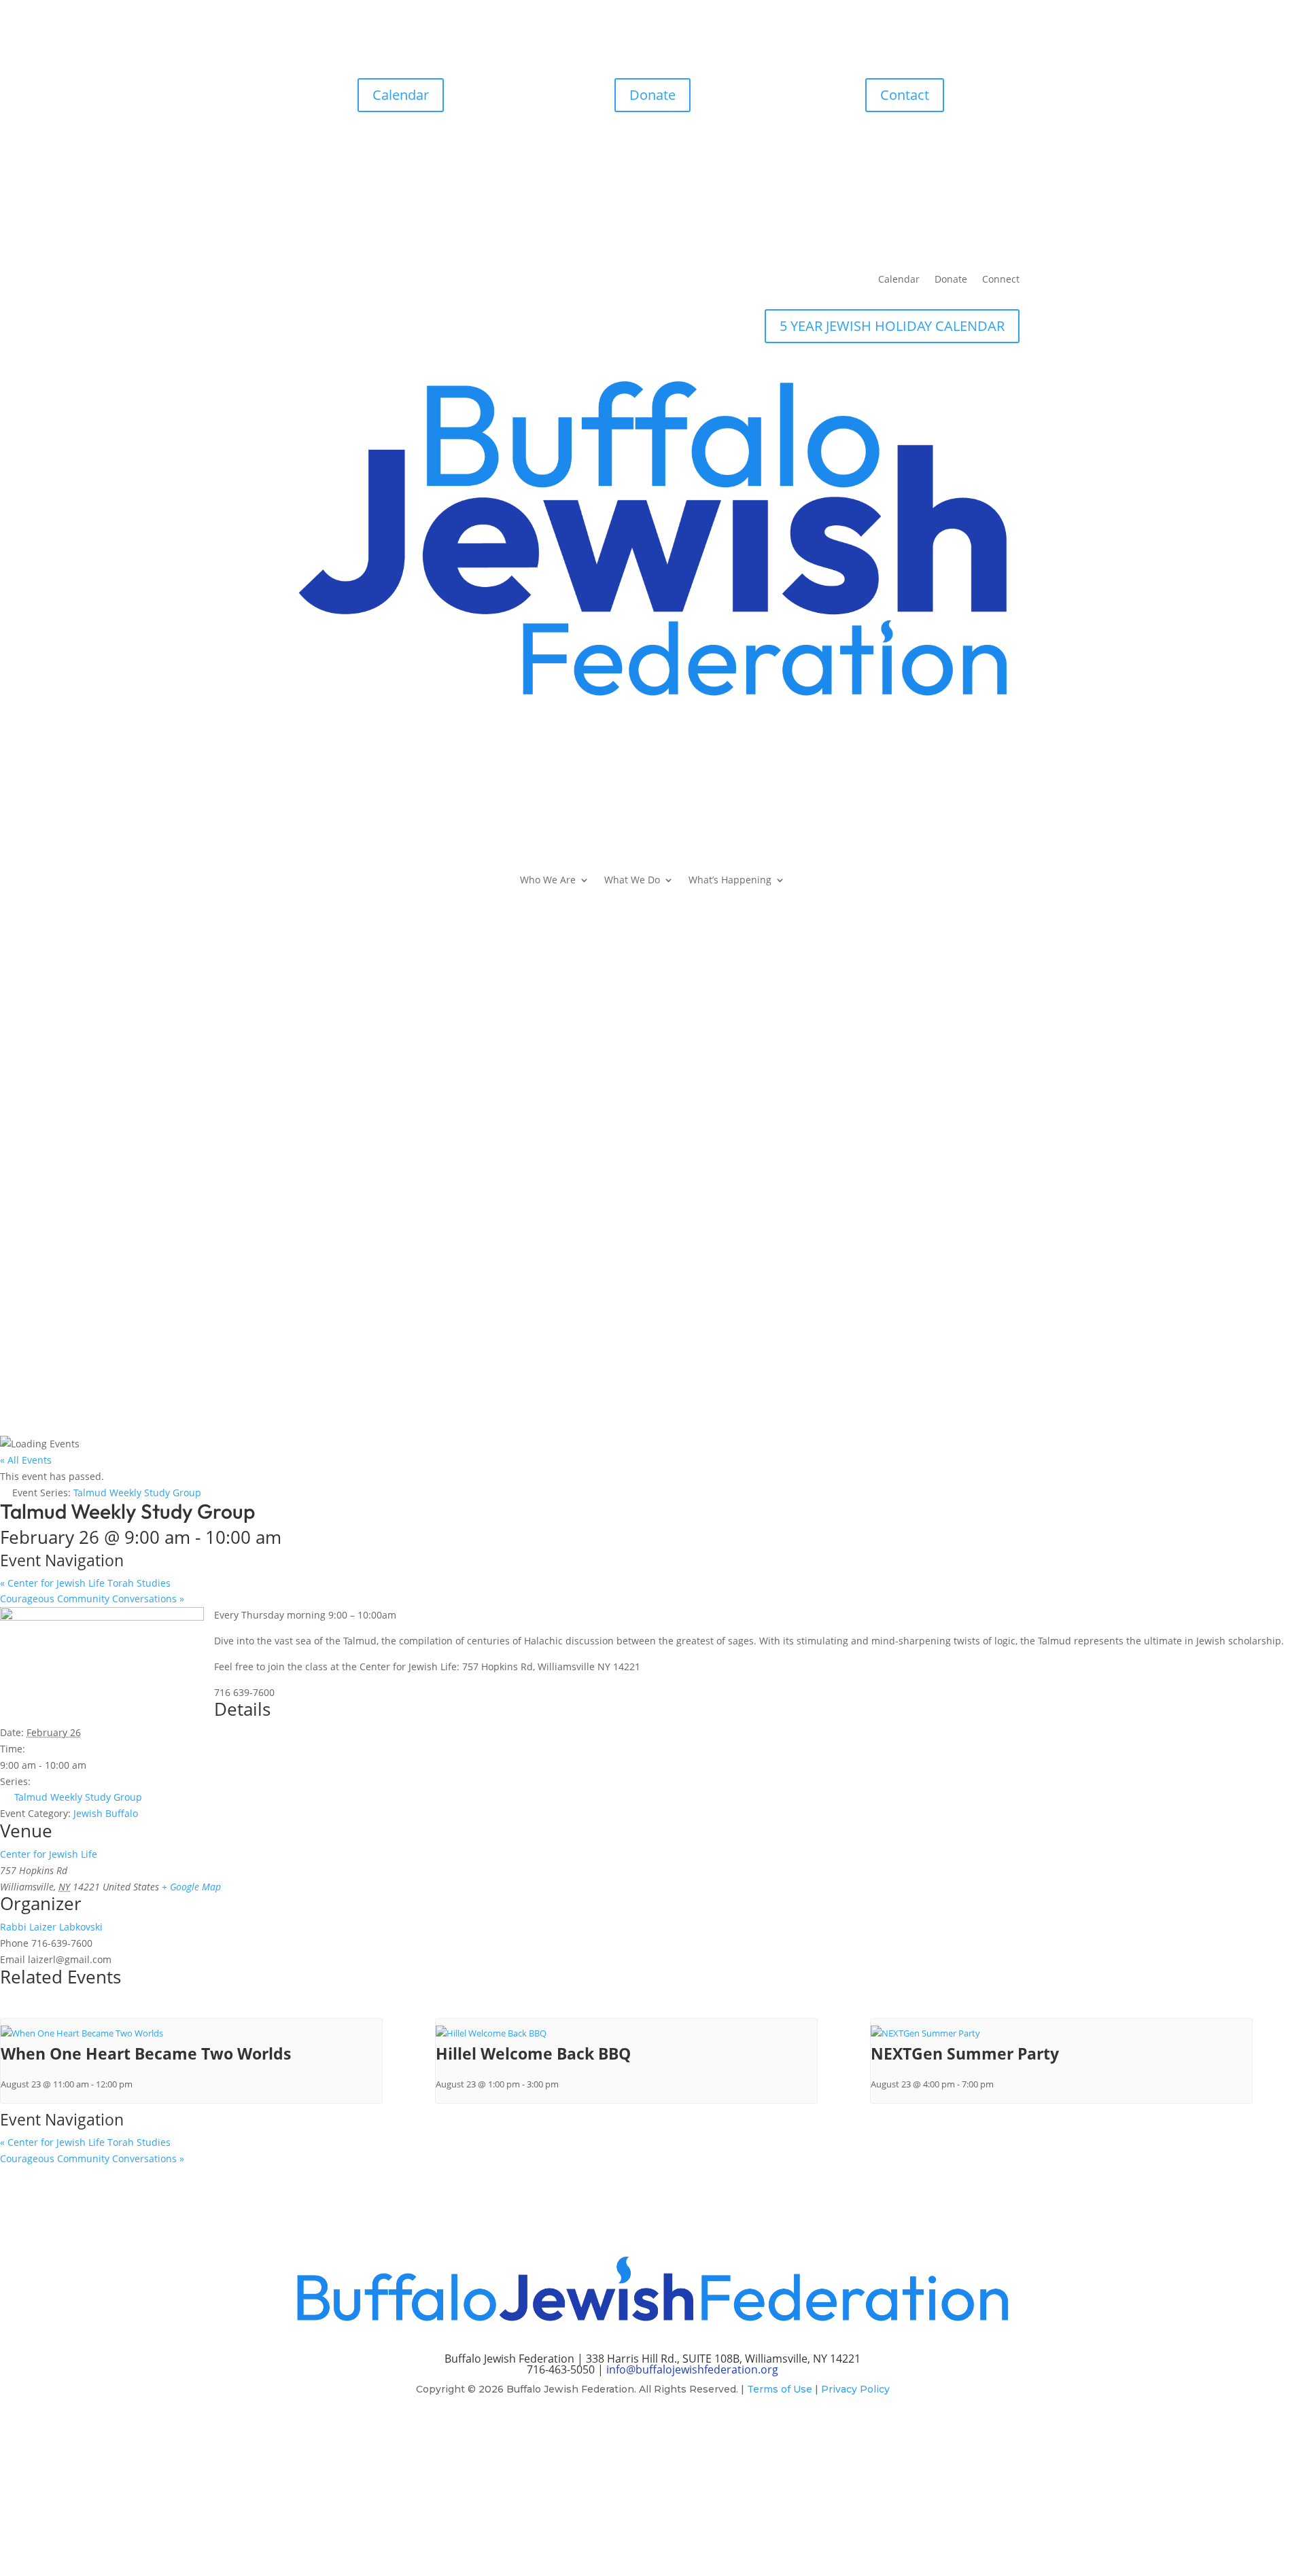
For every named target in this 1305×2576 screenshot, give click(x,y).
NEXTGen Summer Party (965, 2053)
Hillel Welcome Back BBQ (533, 2053)
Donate (652, 95)
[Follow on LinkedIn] (680, 2429)
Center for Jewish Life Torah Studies (85, 1583)
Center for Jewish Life (49, 1854)
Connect (1001, 280)
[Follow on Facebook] (625, 2429)
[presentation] (82, 2033)
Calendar (401, 95)
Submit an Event (652, 1313)
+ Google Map (191, 1887)
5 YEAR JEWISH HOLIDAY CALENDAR (892, 326)
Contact (905, 95)
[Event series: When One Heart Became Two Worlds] (139, 2084)
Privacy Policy (855, 2389)
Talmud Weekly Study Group (78, 1797)
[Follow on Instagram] (652, 2429)
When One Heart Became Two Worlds (146, 2053)
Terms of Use (780, 2389)
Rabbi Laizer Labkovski (51, 1927)
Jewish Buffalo (106, 1813)
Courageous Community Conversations (92, 1599)
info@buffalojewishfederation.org (692, 2369)
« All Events (26, 1460)
